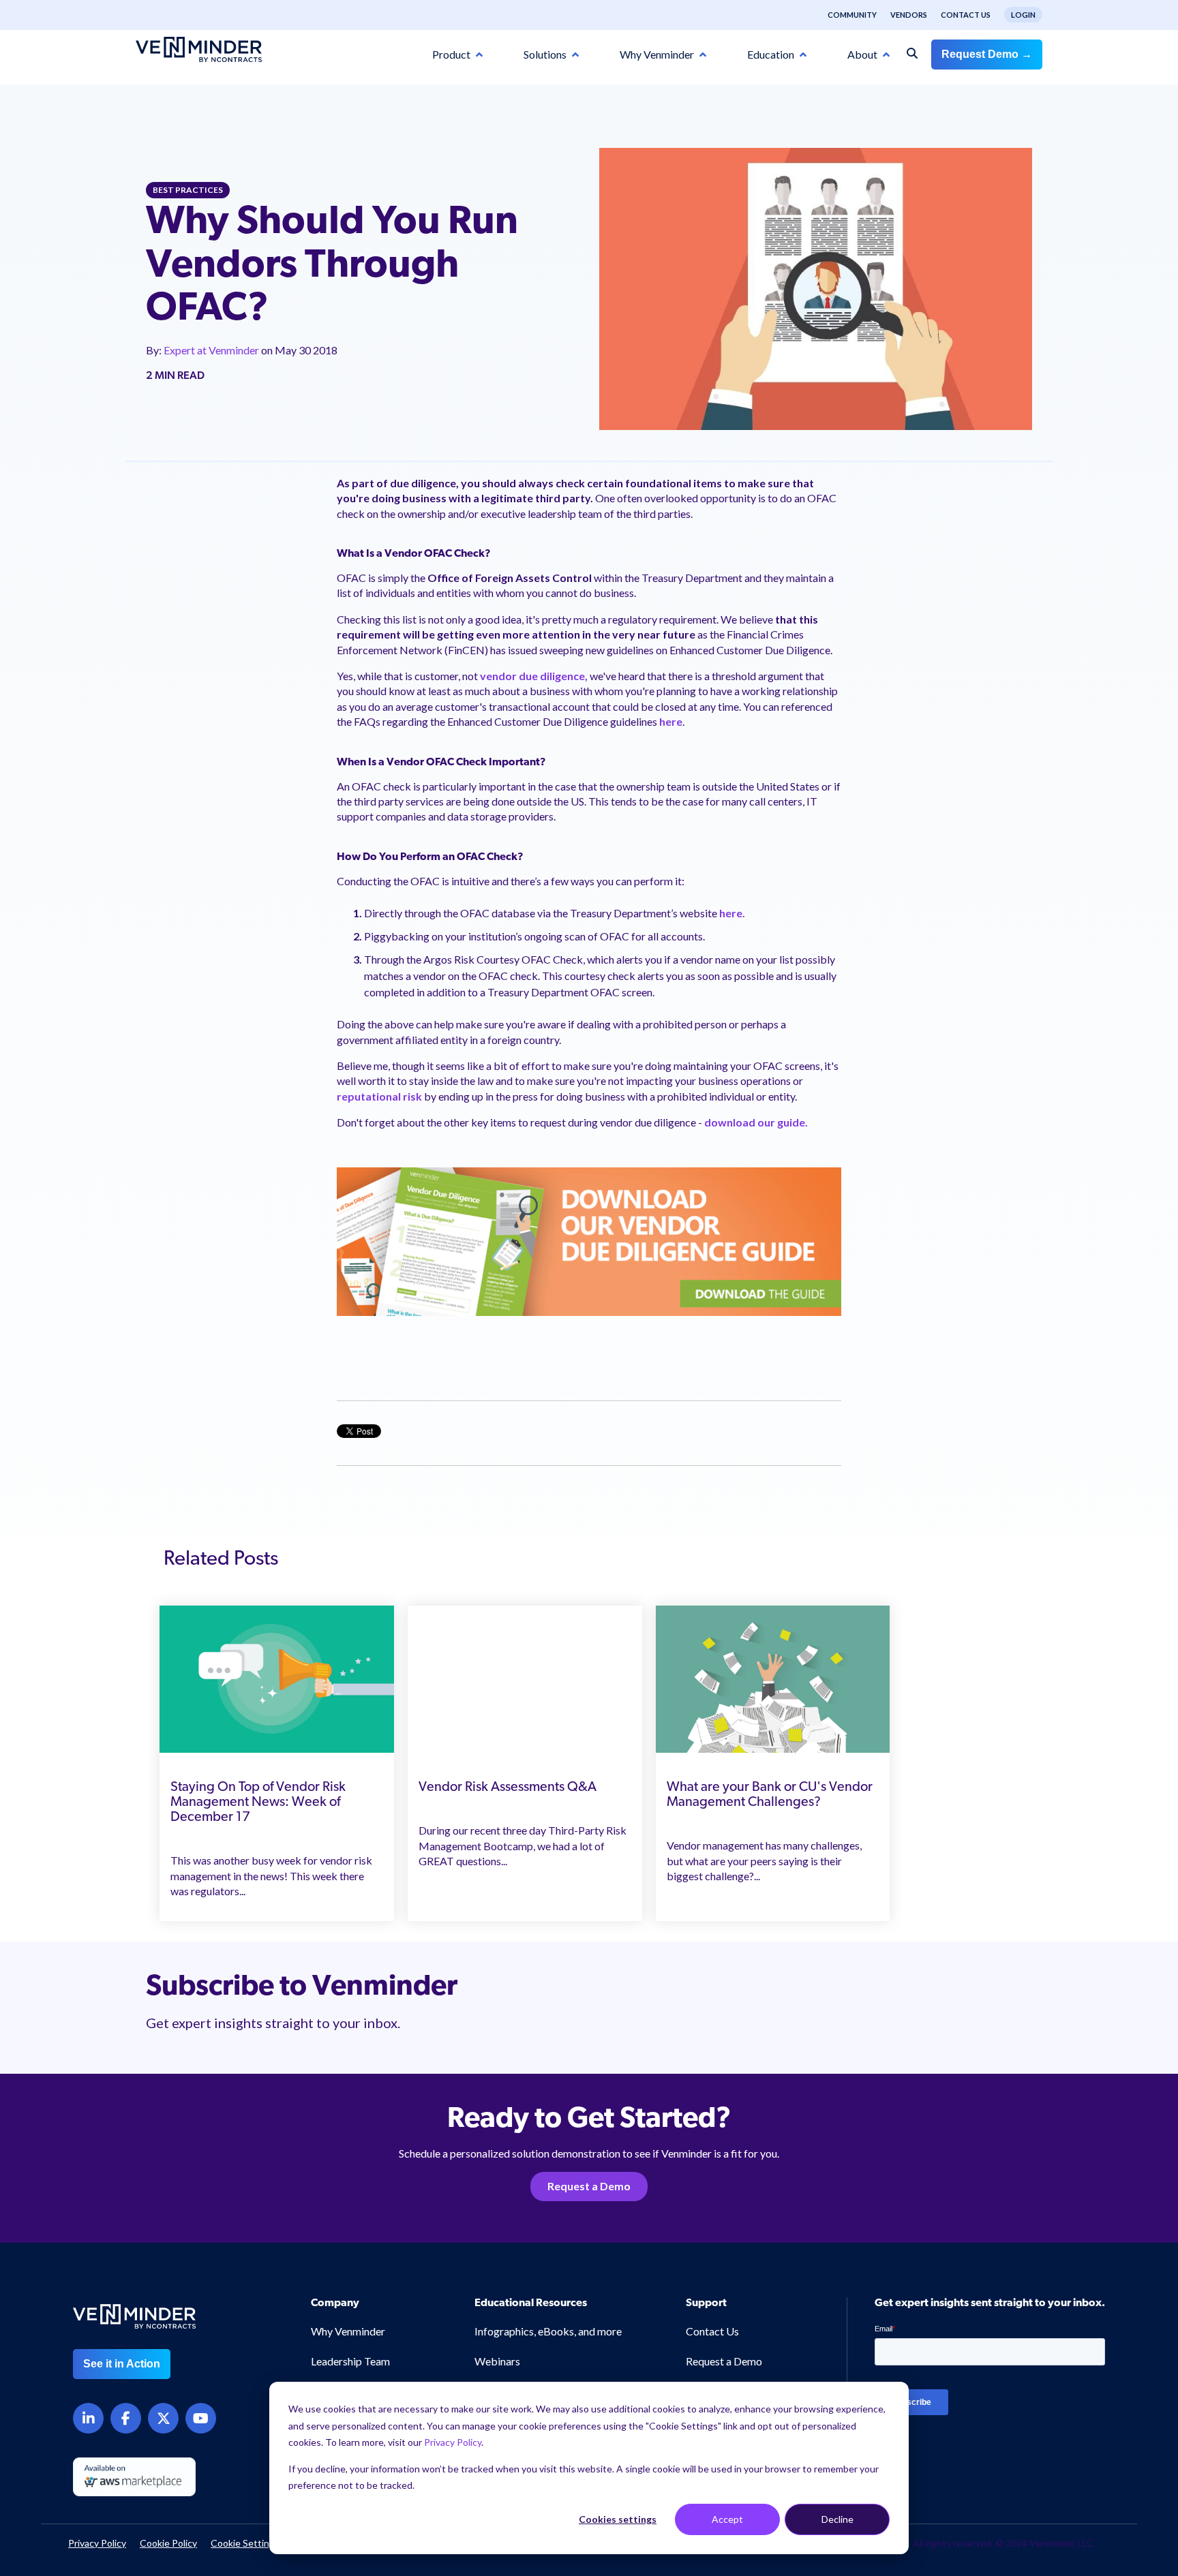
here (671, 721)
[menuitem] (845, 15)
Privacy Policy (453, 2442)
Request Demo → (987, 54)
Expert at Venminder (212, 350)
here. (732, 913)
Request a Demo (589, 2186)
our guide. (783, 1122)
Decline (837, 2519)
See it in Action (122, 2364)
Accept (727, 2519)
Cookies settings (618, 2519)
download (730, 1122)
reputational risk (379, 1096)
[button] (1104, 2398)
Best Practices (188, 190)
